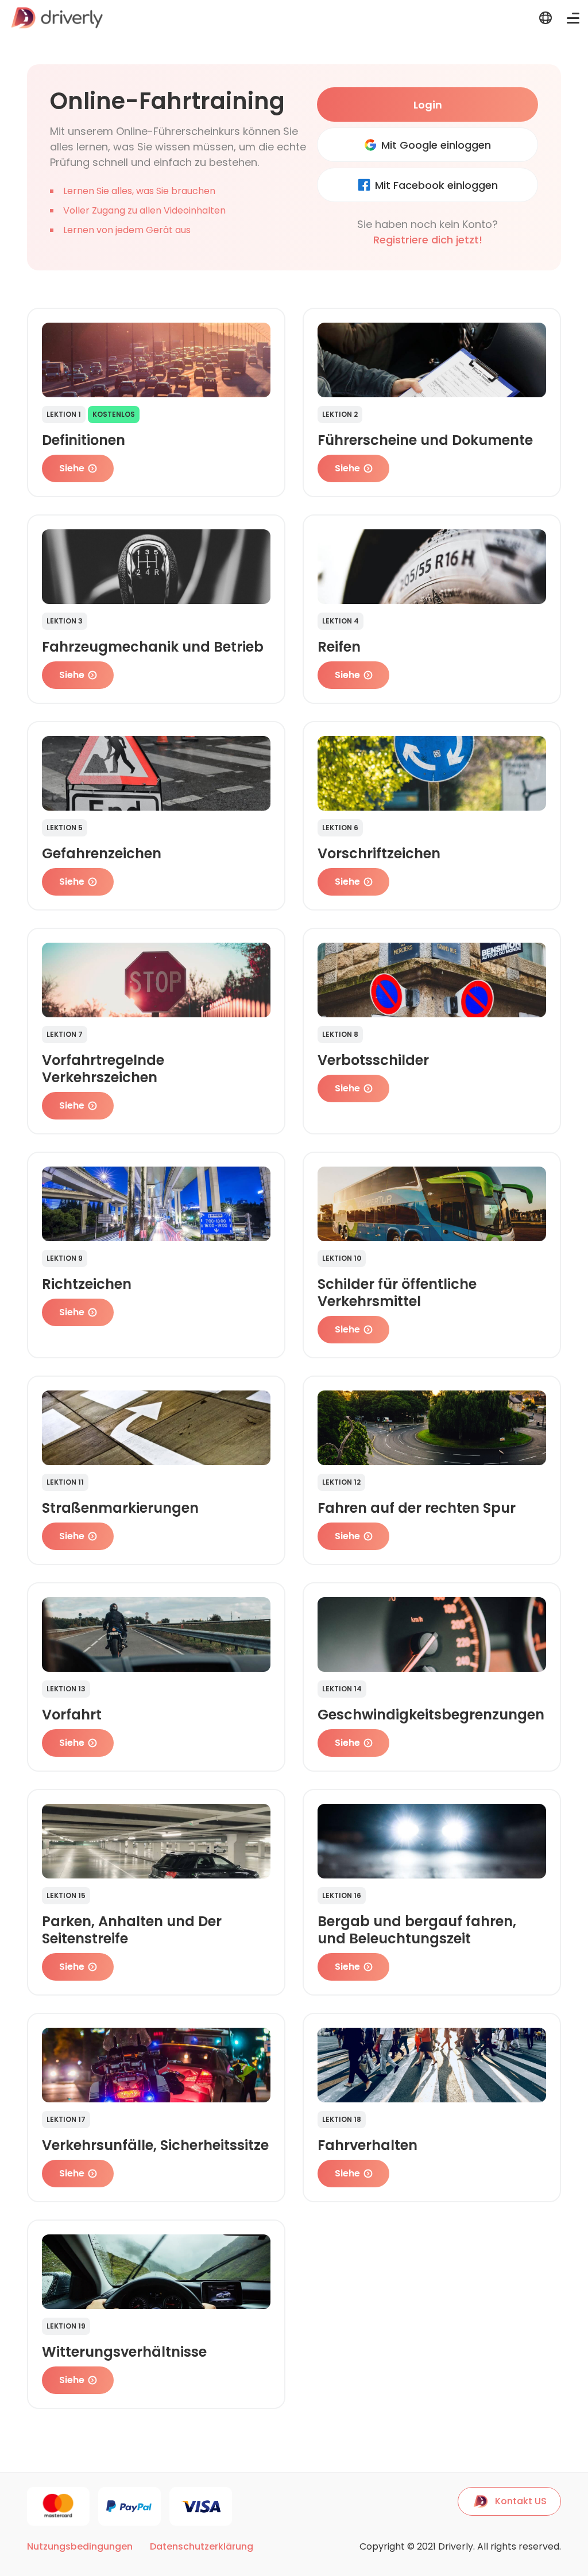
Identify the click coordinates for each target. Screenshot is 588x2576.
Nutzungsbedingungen (80, 2547)
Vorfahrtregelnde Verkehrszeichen (103, 1069)
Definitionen (84, 440)
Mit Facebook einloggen (436, 185)
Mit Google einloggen (436, 145)
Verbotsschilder (373, 1060)
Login (428, 105)
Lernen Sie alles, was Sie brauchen (139, 191)
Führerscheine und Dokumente (425, 440)
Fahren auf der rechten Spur (417, 1508)
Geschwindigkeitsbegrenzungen (431, 1715)
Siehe (72, 468)
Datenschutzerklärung (202, 2547)
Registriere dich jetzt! (428, 240)
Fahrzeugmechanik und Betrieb (153, 647)
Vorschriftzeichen (379, 853)
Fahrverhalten (367, 2145)
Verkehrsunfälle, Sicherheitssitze (155, 2145)
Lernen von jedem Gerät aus (127, 230)
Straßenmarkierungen (120, 1508)
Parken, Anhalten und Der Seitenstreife (132, 1930)
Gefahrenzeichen (102, 853)
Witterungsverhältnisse (124, 2352)
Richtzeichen (87, 1284)
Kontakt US (521, 2501)
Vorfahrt (72, 1715)
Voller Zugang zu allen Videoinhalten (144, 210)
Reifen (339, 647)
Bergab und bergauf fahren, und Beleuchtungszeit (417, 1930)
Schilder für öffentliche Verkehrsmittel (397, 1293)
